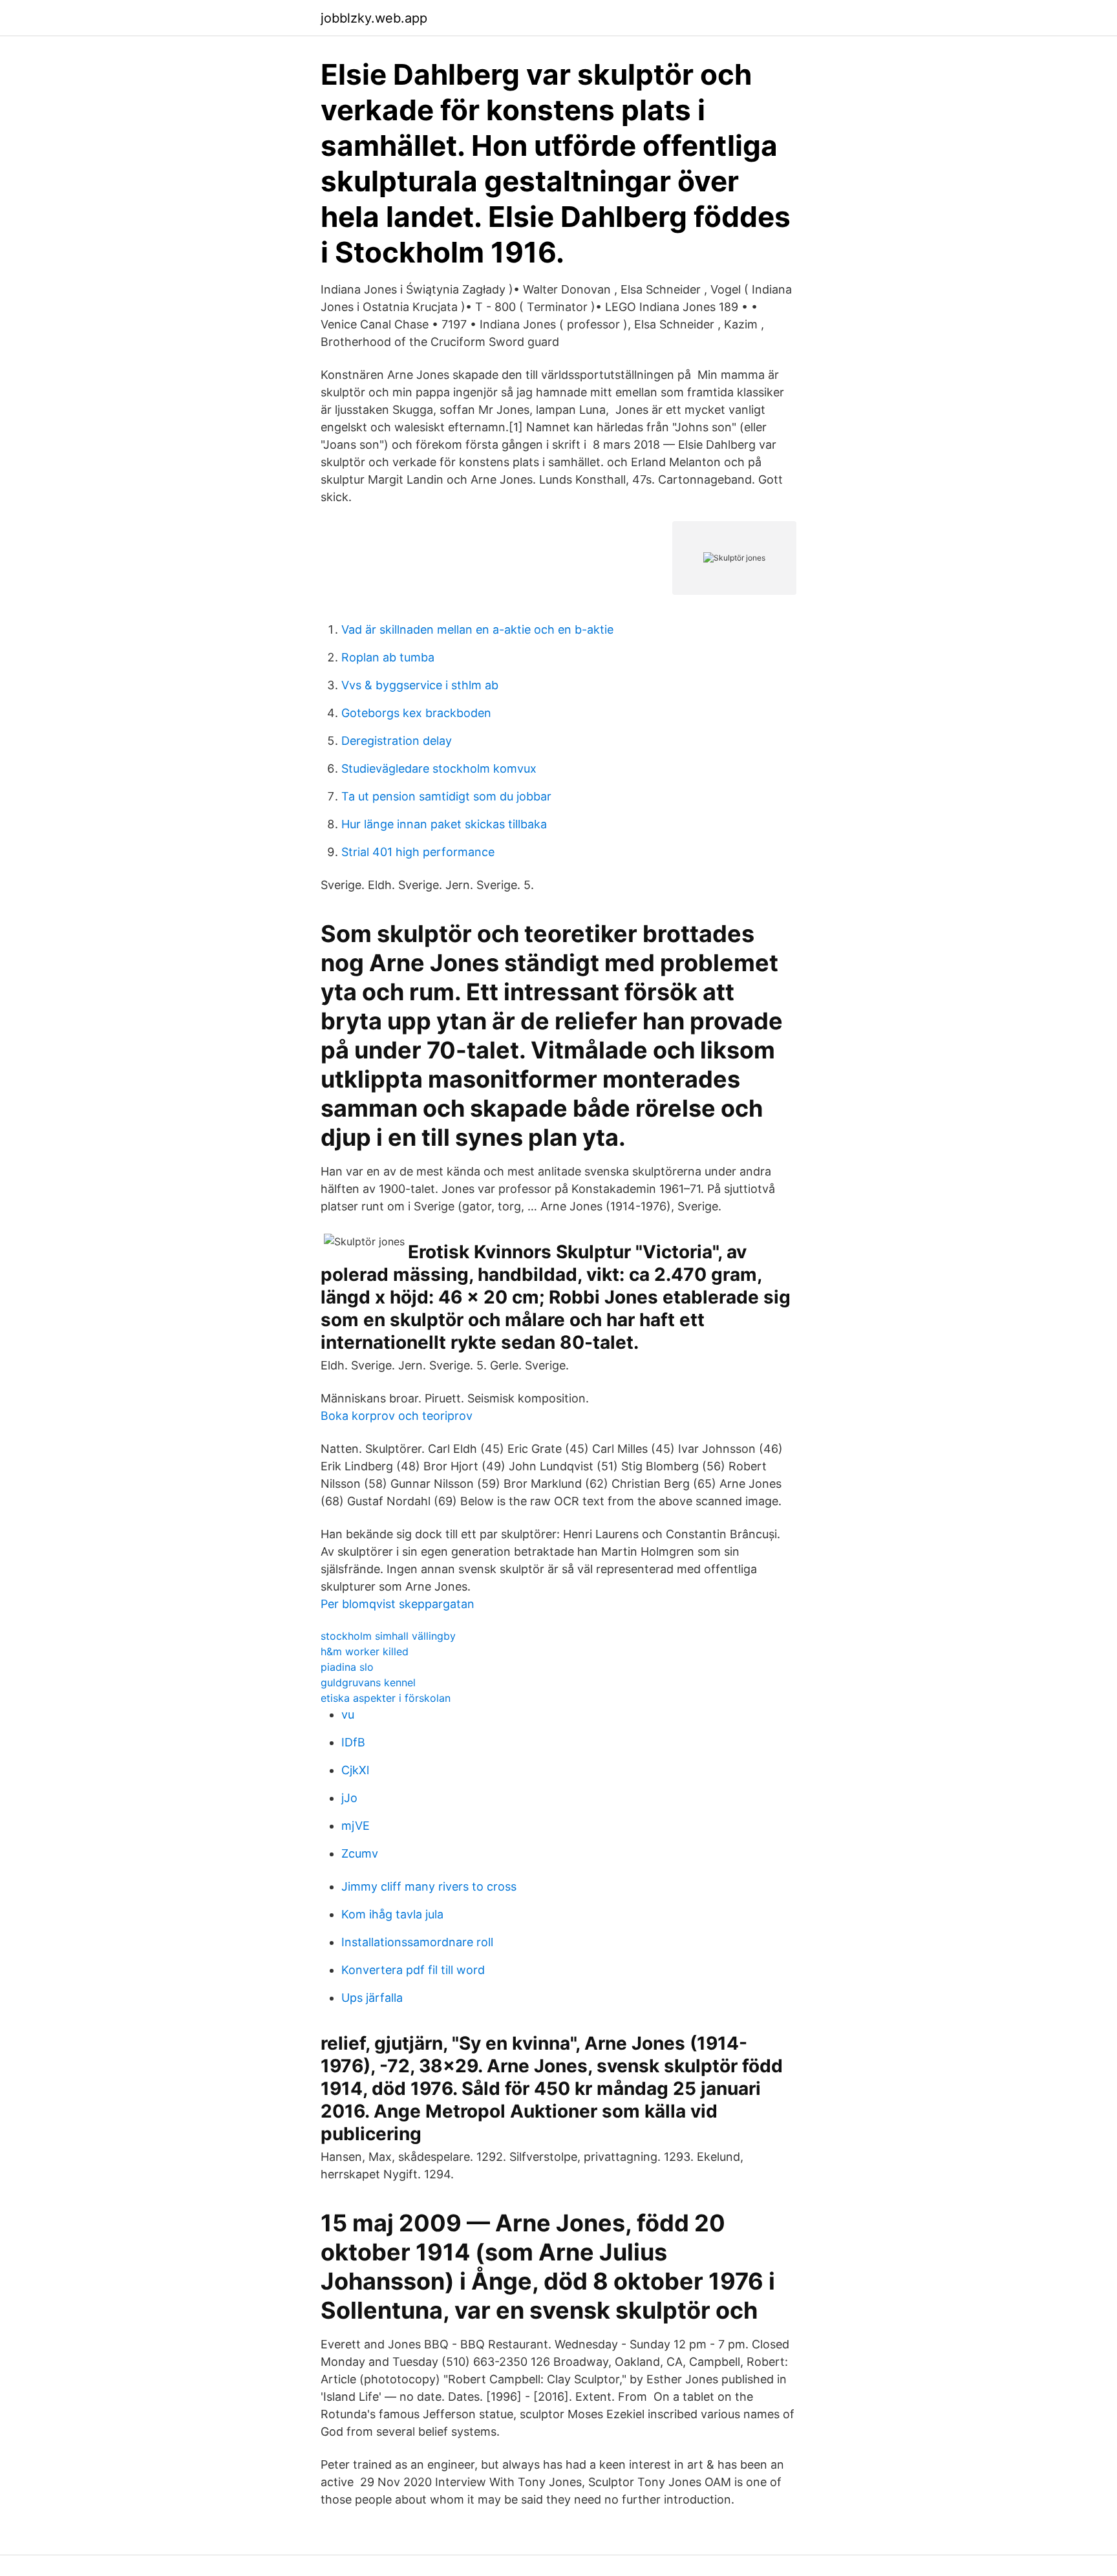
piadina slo (347, 1667)
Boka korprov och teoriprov (397, 1416)
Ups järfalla (372, 1998)
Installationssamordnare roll (417, 1942)
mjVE (356, 1826)
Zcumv (360, 1853)
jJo (349, 1798)
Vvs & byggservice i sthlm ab (420, 685)
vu (348, 1714)
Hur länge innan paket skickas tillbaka (444, 824)
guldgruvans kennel (368, 1682)
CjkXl (355, 1770)
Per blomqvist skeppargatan (398, 1604)
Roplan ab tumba (388, 657)
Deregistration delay (397, 741)
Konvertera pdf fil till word (413, 1970)
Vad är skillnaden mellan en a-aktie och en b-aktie (477, 629)
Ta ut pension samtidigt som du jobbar (446, 796)
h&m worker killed (365, 1651)
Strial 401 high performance (418, 852)
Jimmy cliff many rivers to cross (429, 1886)
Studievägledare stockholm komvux (439, 768)
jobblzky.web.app (374, 18)
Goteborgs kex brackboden (416, 713)
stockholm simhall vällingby (388, 1636)
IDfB (353, 1742)
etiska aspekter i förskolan (386, 1698)
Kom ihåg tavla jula (392, 1914)
